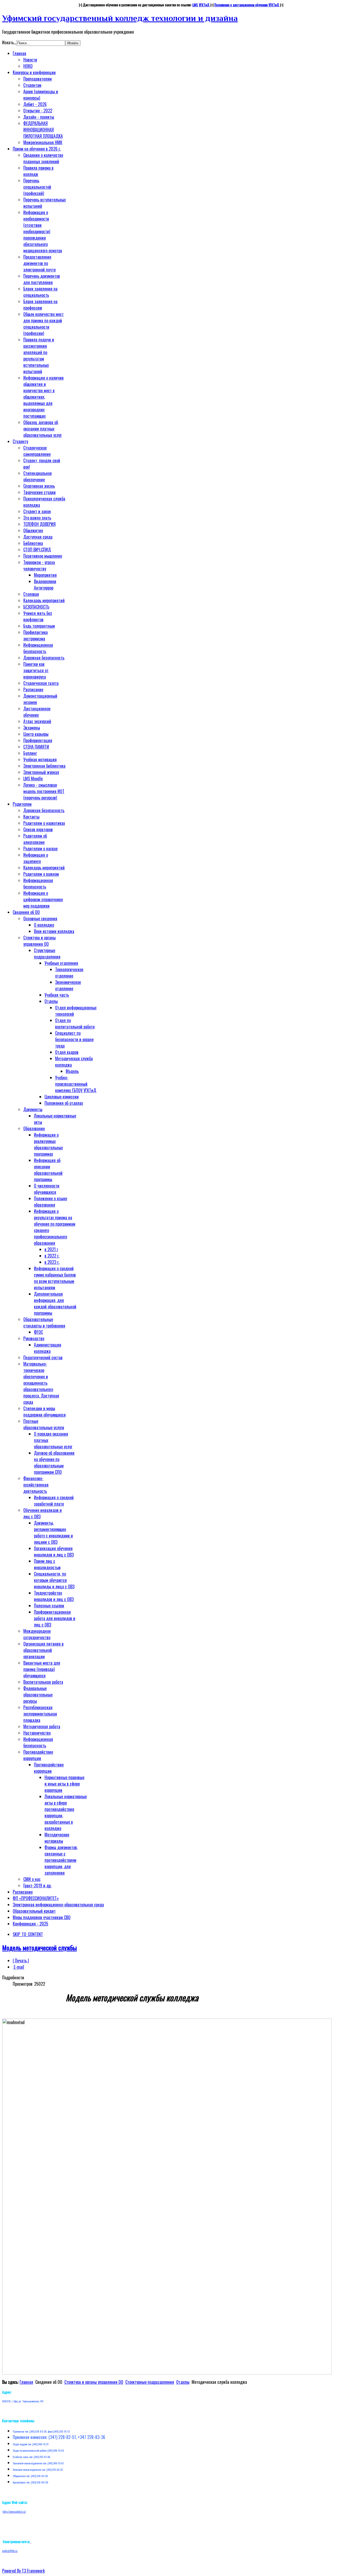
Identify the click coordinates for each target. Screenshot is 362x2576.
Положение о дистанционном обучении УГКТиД (247, 5)
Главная (26, 2382)
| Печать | (21, 1960)
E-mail (18, 1967)
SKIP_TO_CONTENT (28, 1934)
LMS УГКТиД (201, 5)
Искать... (9, 42)
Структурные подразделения (150, 2382)
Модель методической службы (39, 1948)
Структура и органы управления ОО (94, 2382)
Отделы (183, 2382)
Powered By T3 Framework (23, 2571)
